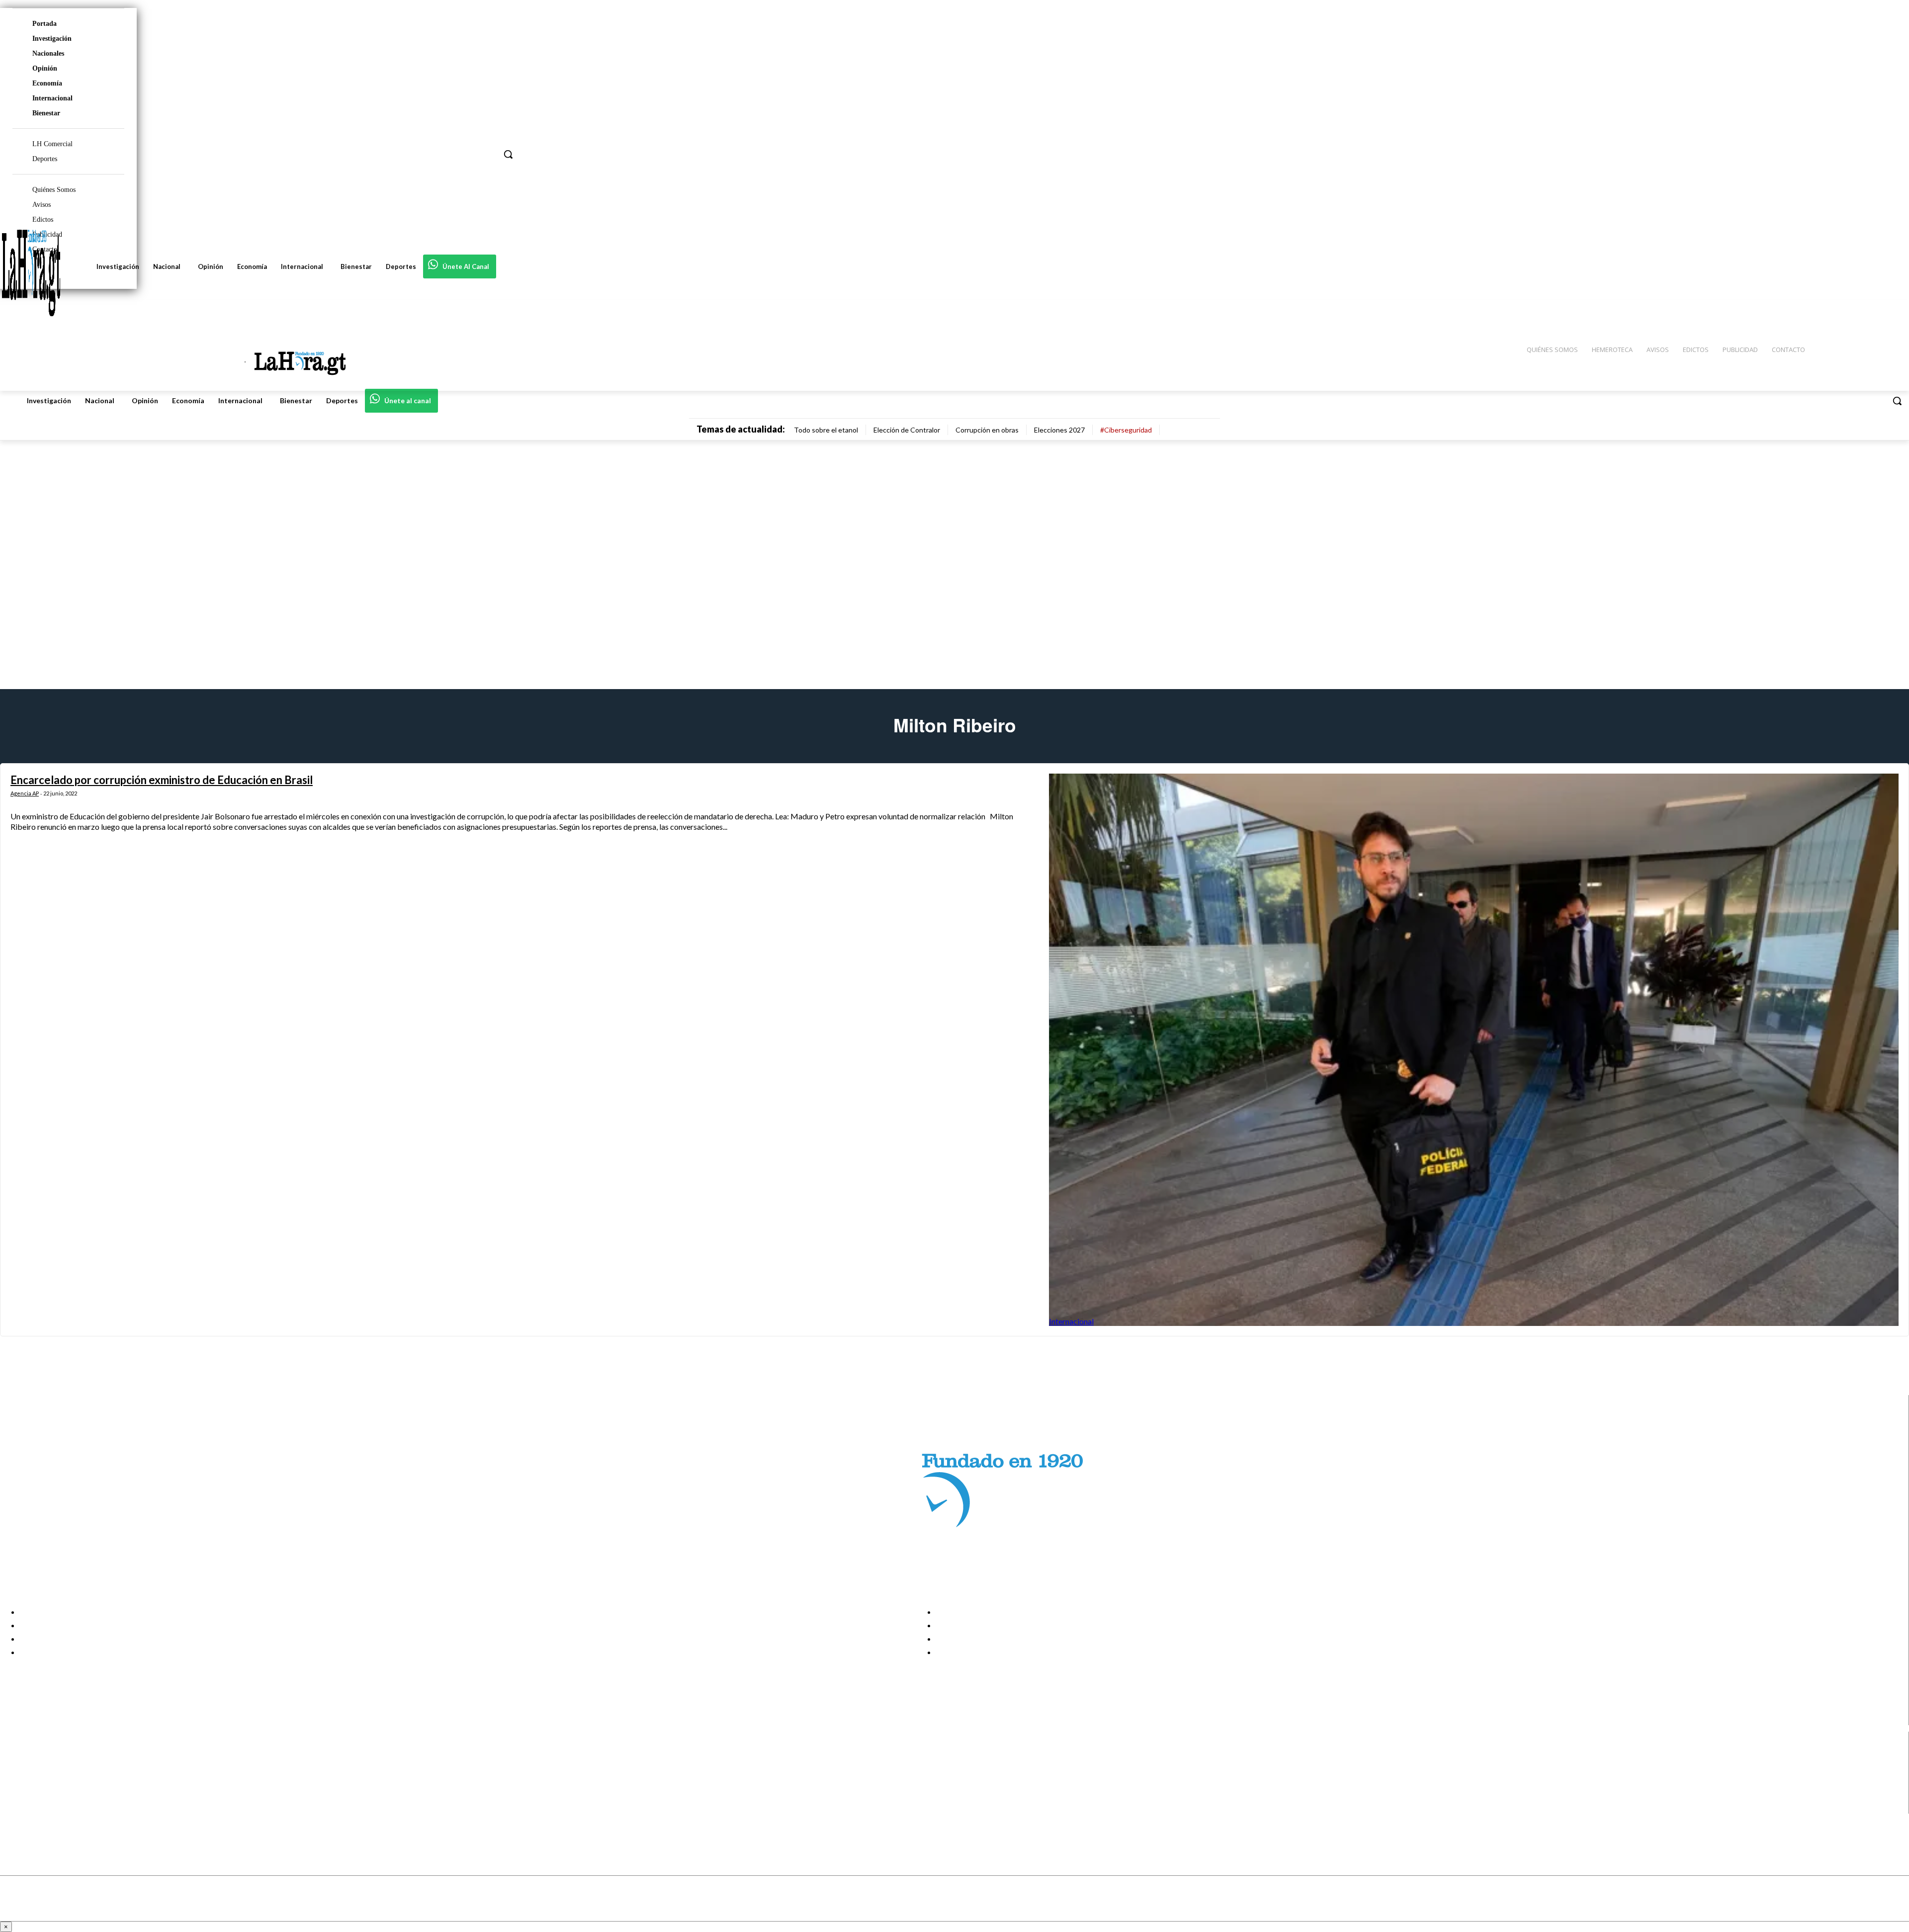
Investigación (52, 39)
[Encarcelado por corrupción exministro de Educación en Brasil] (1474, 1050)
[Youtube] (16, 1807)
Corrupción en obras (987, 430)
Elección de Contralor (907, 430)
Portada (44, 24)
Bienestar (46, 113)
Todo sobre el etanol (826, 430)
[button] (1897, 401)
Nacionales (48, 53)
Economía (47, 83)
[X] (16, 1795)
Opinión (45, 68)
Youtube (44, 1807)
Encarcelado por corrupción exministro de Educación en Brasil (162, 780)
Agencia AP (25, 793)
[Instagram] (16, 1770)
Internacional (52, 98)
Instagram (47, 1770)
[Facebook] (16, 1757)
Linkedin (44, 1782)
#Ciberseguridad (1126, 430)
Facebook (46, 1757)
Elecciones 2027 (1059, 430)
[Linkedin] (16, 1783)
